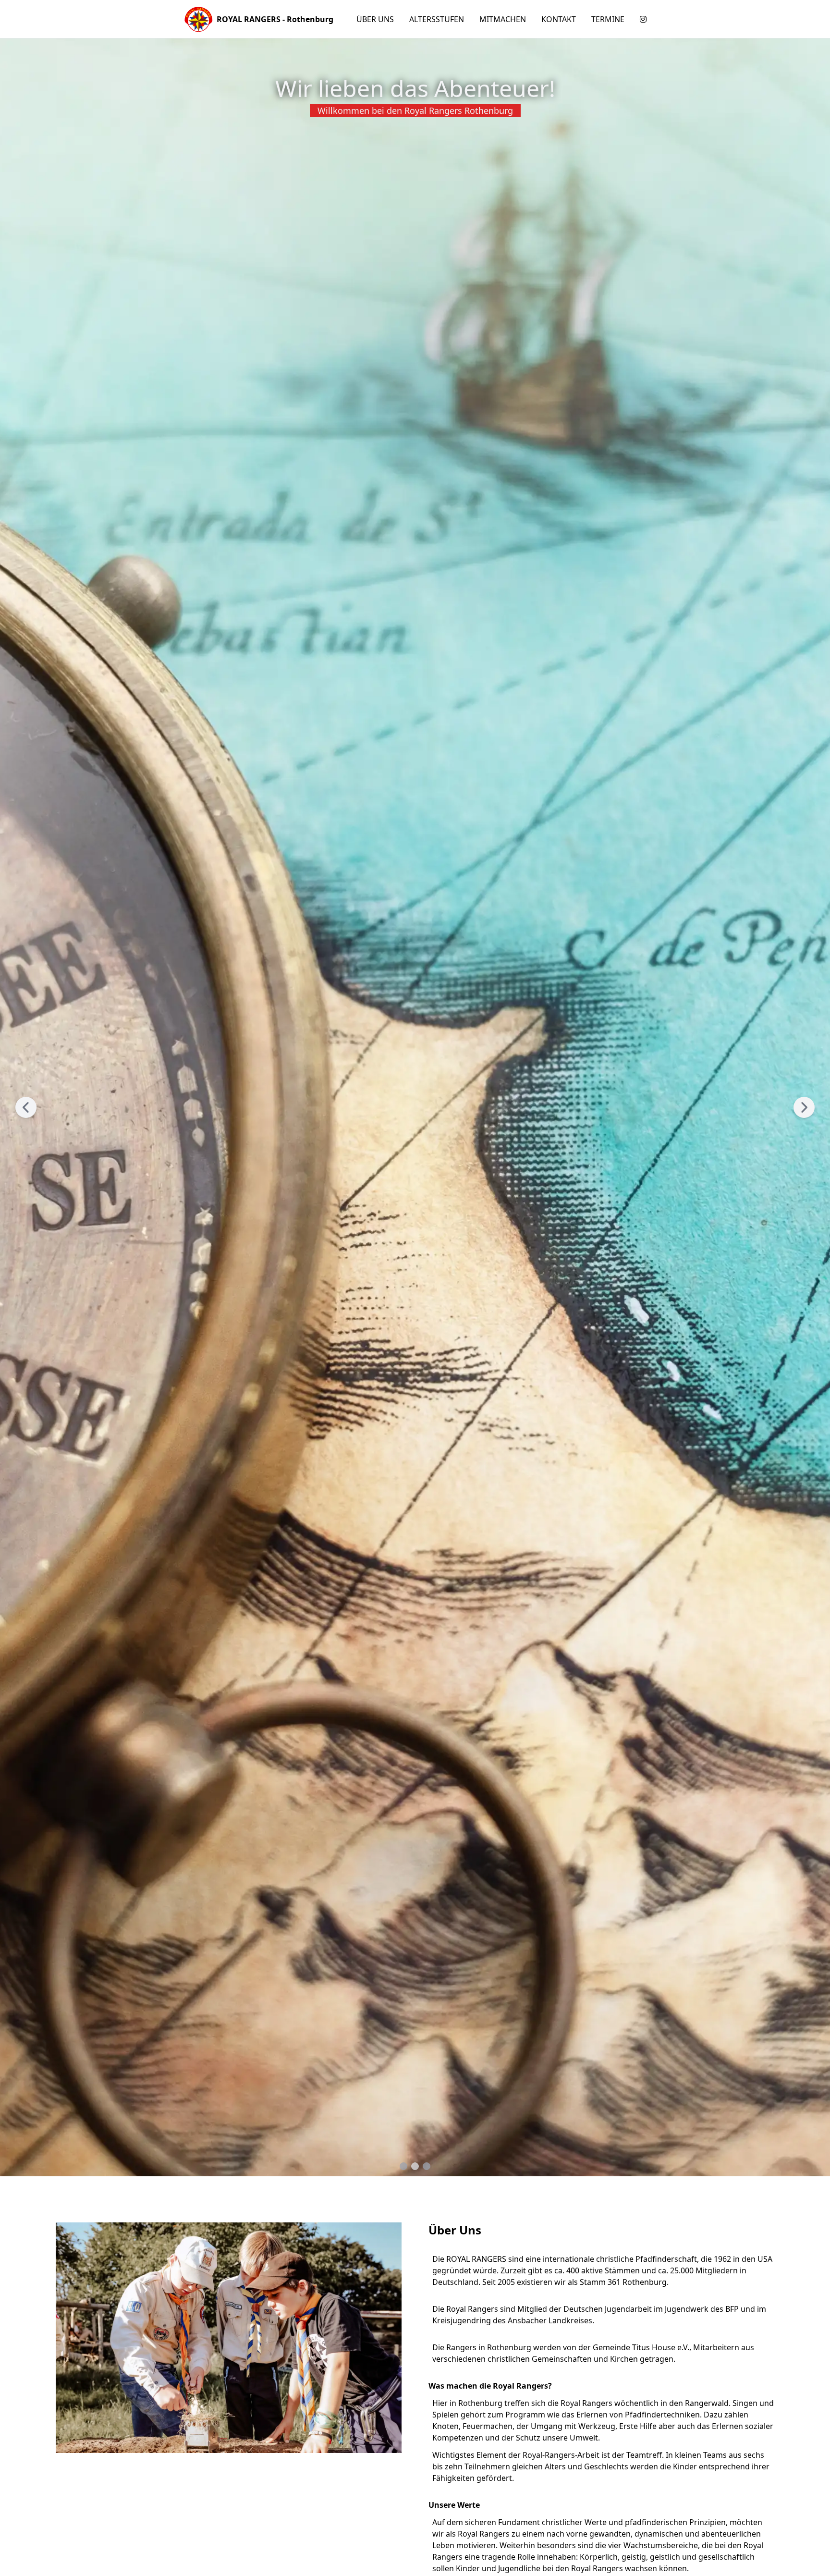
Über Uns (375, 19)
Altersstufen (437, 19)
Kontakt (559, 19)
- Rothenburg (275, 19)
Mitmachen (503, 19)
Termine (608, 19)
